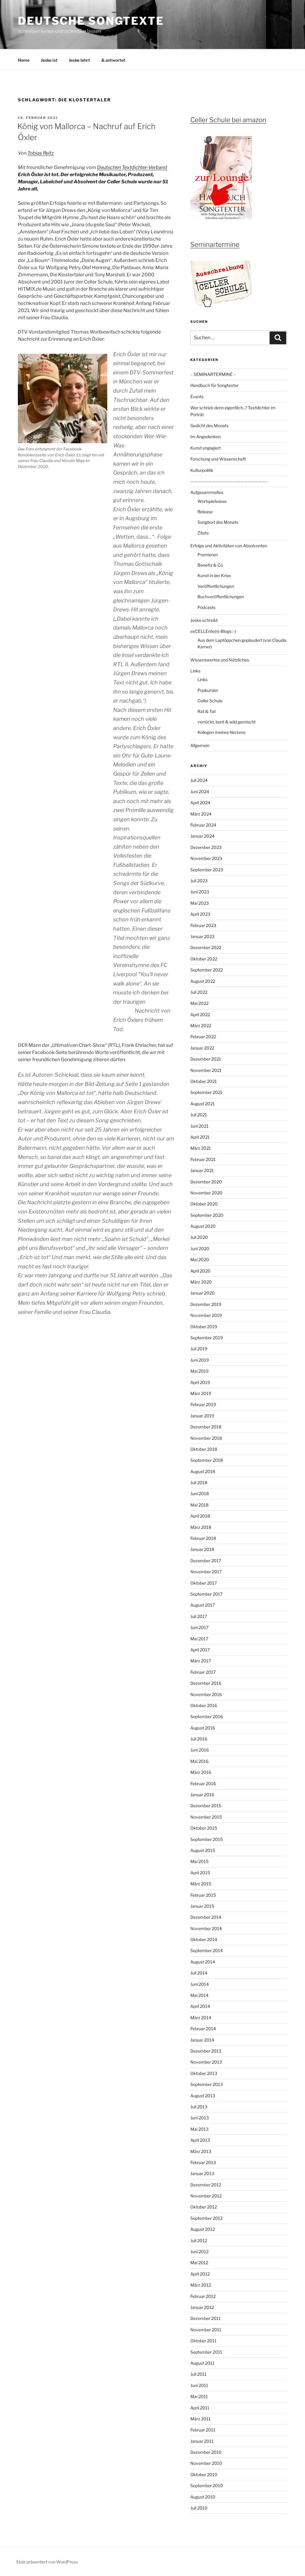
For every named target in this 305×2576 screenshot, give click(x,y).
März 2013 (201, 2151)
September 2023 (207, 870)
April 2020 (200, 1271)
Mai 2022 (199, 1003)
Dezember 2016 (206, 1683)
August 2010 (203, 2497)
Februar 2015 (203, 1895)
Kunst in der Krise (214, 575)
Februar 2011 (203, 2430)
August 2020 (203, 1226)
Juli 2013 (199, 2107)
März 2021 (201, 1148)
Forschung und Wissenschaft (218, 459)
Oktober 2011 (203, 2341)
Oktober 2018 (204, 1449)
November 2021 (206, 1070)
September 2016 (207, 1716)
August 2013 (203, 2096)
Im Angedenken (206, 437)
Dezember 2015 (206, 1806)
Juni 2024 (200, 792)
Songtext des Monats (218, 522)
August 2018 (203, 1471)
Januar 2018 (202, 1549)
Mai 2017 (199, 1639)
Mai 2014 (199, 1995)
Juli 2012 (199, 2241)
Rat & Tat (207, 711)
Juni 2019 (200, 1360)
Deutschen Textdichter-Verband (132, 167)
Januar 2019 (202, 1416)
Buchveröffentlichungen (221, 597)
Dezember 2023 (206, 847)
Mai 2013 (199, 2129)
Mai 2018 (199, 1505)
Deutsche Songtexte (91, 21)
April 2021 (200, 1137)
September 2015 (207, 1839)
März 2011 (200, 2419)
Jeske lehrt (79, 60)
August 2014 (203, 1962)
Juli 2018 (199, 1482)
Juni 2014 (200, 1984)
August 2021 (203, 1104)
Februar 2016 (203, 1784)
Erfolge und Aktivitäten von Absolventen (229, 546)
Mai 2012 (199, 2263)
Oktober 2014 (204, 1939)
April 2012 (200, 2274)
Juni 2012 (199, 2252)
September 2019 (207, 1338)
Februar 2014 (203, 2029)
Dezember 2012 (206, 2185)
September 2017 (206, 1594)
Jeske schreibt (204, 620)
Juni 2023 (200, 892)
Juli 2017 (199, 1616)
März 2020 (201, 1282)
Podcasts (206, 607)
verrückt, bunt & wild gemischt (227, 722)
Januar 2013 (202, 2173)
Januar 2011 (202, 2441)
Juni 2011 (199, 2385)
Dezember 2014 (206, 1917)
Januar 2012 (202, 2307)
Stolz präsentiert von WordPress (47, 2562)
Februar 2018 (203, 1538)
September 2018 (207, 1460)
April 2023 (200, 914)
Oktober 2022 (204, 959)
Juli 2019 (199, 1349)
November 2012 (206, 2196)
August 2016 (203, 1728)
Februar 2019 (203, 1404)
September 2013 (207, 2084)
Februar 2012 (203, 2296)
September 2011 (206, 2352)
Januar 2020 (203, 1293)
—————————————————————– (229, 481)
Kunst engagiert (206, 448)
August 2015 (203, 1850)
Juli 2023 (199, 881)
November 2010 (206, 2463)
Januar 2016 (202, 1795)
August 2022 (203, 981)
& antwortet (113, 60)
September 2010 (207, 2486)
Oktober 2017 (204, 1583)
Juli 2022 (199, 992)
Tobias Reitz (41, 153)
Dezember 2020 (206, 1182)
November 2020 (206, 1193)
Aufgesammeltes (207, 492)
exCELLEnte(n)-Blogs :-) (213, 631)
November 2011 (206, 2330)
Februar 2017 (203, 1672)
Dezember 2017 (206, 1561)
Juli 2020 (199, 1237)
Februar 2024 (203, 825)
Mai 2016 (199, 1761)
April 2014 (200, 2006)
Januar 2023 (202, 936)
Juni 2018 (200, 1494)
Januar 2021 (202, 1170)
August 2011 (202, 2363)
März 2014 (201, 2018)
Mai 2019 (199, 1371)
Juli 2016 (199, 1739)
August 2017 (203, 1605)
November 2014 (206, 1928)
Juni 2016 (200, 1750)
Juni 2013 (200, 2118)
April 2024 (200, 803)
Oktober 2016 (204, 1705)
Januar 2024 (202, 836)
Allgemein (200, 745)
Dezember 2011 (206, 2318)
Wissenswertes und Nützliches (220, 660)
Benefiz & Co (210, 565)
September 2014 (207, 1950)
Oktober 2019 (204, 1327)
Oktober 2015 (204, 1828)
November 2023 (206, 858)
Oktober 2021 (204, 1081)
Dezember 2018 (206, 1427)
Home (24, 60)
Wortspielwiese (212, 501)
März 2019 (201, 1393)
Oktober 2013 (204, 2073)
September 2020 (207, 1215)
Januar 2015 (202, 1906)
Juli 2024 (199, 780)
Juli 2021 (199, 1115)
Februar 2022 (203, 1037)
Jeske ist (49, 60)
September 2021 (206, 1092)
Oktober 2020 (204, 1204)
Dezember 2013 (206, 2051)
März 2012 (201, 2285)
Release (205, 512)
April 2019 (200, 1382)
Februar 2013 (203, 2162)
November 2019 (206, 1315)
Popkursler (208, 690)
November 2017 (206, 1572)
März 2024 (201, 814)
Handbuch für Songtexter (214, 385)
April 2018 (200, 1516)
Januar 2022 (202, 1048)
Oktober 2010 (204, 2475)
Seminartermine (215, 244)
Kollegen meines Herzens (221, 732)
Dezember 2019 (206, 1304)
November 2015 (206, 1817)
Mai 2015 (199, 1861)
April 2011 (200, 2408)
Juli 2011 (199, 2374)
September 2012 (206, 2218)
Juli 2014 (199, 1973)
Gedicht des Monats (209, 426)
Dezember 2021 (206, 1059)
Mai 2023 (200, 903)
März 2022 (201, 1026)
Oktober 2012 (204, 2207)
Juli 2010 (199, 2508)
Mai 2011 (199, 2396)
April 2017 (200, 1650)
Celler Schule (210, 701)
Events (197, 397)
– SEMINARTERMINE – (213, 374)
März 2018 (201, 1527)
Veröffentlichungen (216, 586)
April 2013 (200, 2140)
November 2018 (206, 1438)
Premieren (208, 555)
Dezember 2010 (206, 2452)
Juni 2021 (199, 1126)
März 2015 (201, 1884)
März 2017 (201, 1661)
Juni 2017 (199, 1627)
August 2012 (203, 2229)
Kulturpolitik (202, 470)
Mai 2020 (200, 1260)
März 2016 (201, 1772)
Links (195, 671)
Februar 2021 (203, 1159)
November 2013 (206, 2062)
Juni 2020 (200, 1249)
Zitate (203, 533)
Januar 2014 (202, 2040)
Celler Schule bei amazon (228, 120)
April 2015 (200, 1873)
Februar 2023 (203, 925)
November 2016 (206, 1694)
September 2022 (207, 970)
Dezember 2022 (206, 947)
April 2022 (200, 1015)
